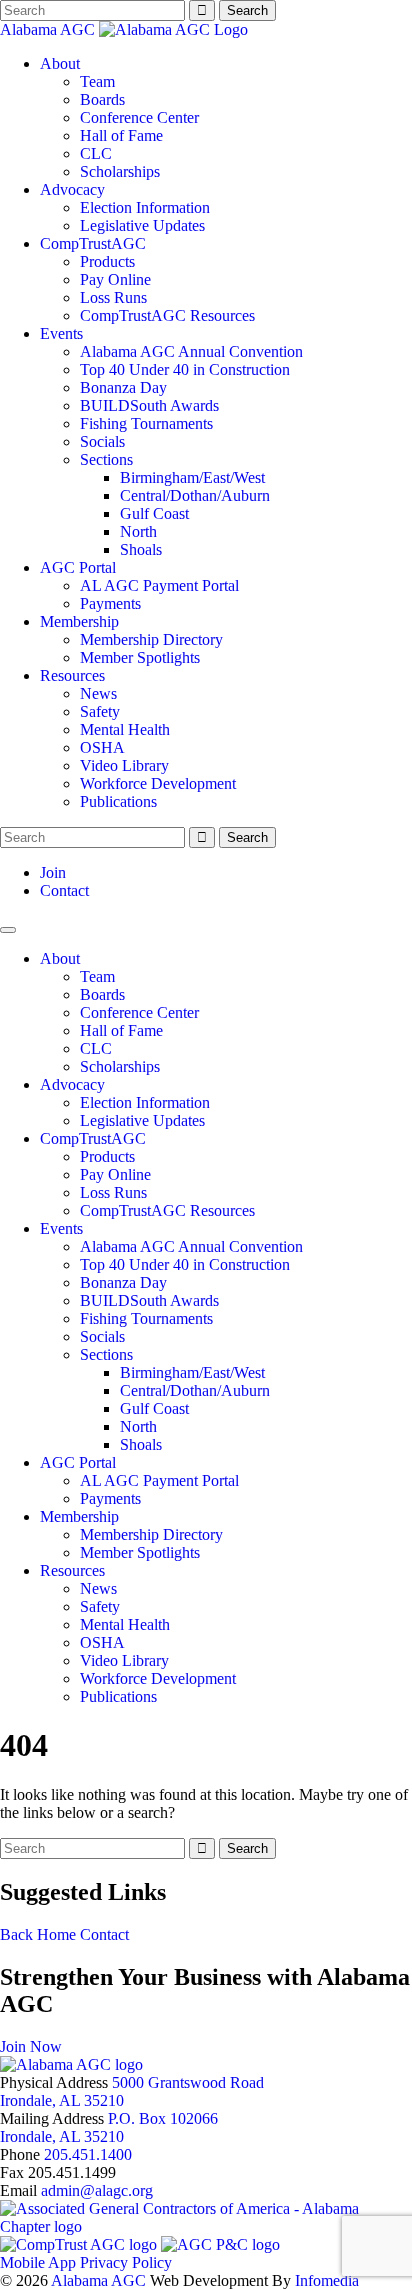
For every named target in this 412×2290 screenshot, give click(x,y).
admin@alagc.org (97, 2190)
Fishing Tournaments (146, 423)
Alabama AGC (49, 29)
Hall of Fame (121, 135)
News (98, 693)
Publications (118, 801)
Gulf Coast (154, 513)
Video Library (124, 765)
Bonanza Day (123, 387)
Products (107, 261)
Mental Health (125, 729)
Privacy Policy (126, 2262)
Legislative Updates (142, 225)
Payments (110, 603)
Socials (102, 441)
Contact (64, 890)
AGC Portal (78, 567)
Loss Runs (113, 297)
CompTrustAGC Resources (167, 315)
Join (53, 872)
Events (61, 333)
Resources (72, 675)
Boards (102, 99)
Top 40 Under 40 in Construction (185, 369)
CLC (96, 153)
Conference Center (139, 117)
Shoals (141, 549)
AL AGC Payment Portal (159, 585)
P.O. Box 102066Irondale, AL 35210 (109, 2127)
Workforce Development (158, 783)
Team (97, 81)
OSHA (102, 747)
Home (56, 1934)
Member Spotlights (140, 657)
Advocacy (72, 189)
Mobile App (38, 2262)
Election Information (145, 207)
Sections (106, 459)
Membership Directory (151, 639)
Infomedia (327, 2280)
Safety (100, 711)
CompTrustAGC (93, 243)
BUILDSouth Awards (149, 405)
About (60, 63)
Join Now (31, 2046)
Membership (79, 621)
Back (16, 1934)
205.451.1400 (88, 2154)
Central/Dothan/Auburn (195, 495)
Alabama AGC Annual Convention (191, 351)
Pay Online (115, 279)
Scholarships (120, 171)
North (138, 531)
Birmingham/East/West (192, 477)
